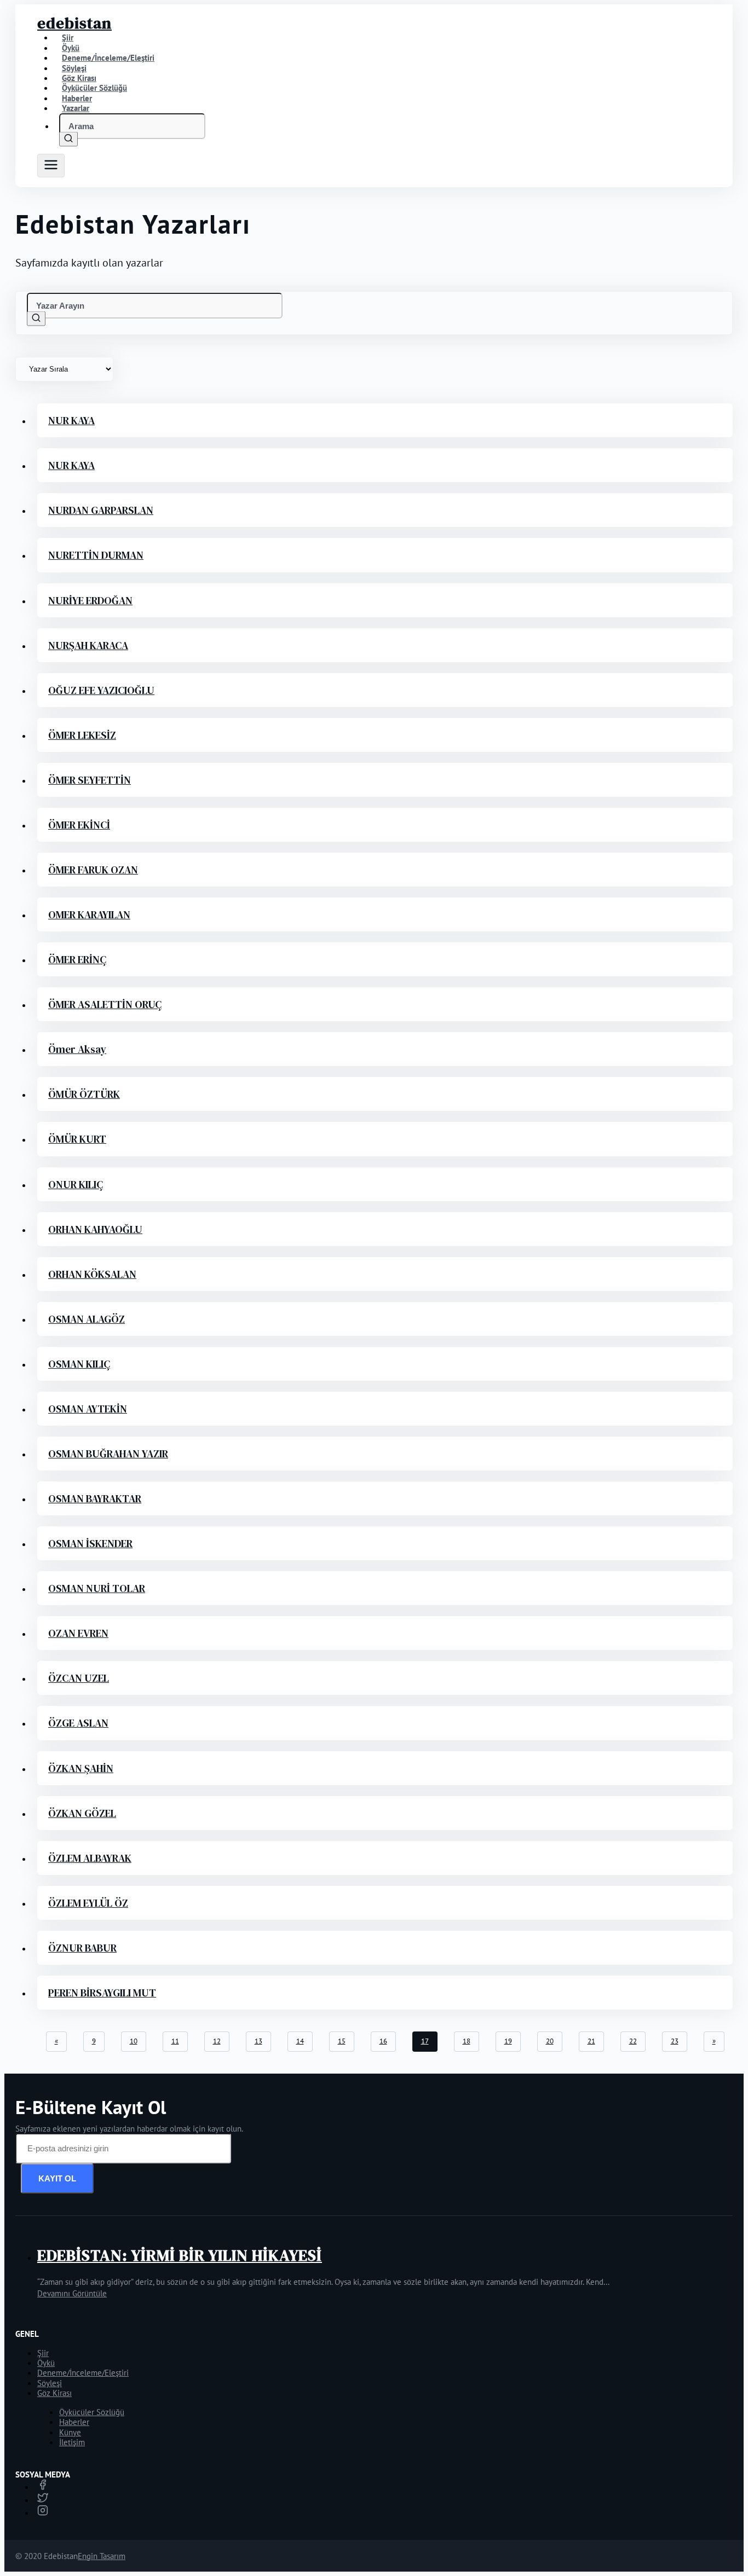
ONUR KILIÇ (76, 1184)
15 (342, 2041)
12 (217, 2041)
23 (675, 2041)
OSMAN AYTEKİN (88, 1409)
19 (508, 2041)
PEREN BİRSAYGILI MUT (102, 1993)
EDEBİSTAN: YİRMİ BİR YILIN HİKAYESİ (180, 2255)
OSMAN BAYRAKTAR (95, 1498)
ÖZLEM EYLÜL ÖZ (88, 1903)
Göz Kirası (54, 2393)
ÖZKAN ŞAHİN (81, 1768)
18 (467, 2041)
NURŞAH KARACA (88, 645)
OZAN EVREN (78, 1633)
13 (258, 2041)
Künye (70, 2432)
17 (425, 2041)
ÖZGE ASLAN (78, 1723)
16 (383, 2041)
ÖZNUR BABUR (82, 1948)
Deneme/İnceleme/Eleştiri (108, 58)
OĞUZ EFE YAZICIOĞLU (101, 690)
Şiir (43, 2353)
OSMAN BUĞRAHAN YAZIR (108, 1454)
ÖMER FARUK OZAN (93, 870)
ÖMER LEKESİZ (82, 735)
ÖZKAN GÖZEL (82, 1813)
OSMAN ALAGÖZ (87, 1319)
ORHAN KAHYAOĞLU (95, 1229)
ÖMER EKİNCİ (79, 825)
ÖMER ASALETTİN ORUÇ (105, 1004)
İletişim (72, 2442)
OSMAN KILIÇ (79, 1364)
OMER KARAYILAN (89, 914)
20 (550, 2041)
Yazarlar (76, 108)
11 (175, 2041)
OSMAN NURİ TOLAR (97, 1588)
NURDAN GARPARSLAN (101, 510)
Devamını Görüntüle (72, 2293)
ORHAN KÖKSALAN (92, 1274)
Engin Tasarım (102, 2556)
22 (633, 2041)
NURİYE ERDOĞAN (90, 600)
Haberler (74, 2422)
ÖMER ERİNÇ (77, 959)
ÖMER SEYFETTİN (90, 780)
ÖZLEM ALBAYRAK (90, 1858)
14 (300, 2041)
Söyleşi (50, 2383)
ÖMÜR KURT (77, 1139)
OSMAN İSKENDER (90, 1543)
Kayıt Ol (57, 2178)
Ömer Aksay (77, 1049)
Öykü (46, 2363)
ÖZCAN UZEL (79, 1678)
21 (591, 2041)
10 (134, 2041)
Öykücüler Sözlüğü (92, 2412)
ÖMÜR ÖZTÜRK (84, 1094)
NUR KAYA (71, 420)
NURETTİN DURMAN (96, 555)
